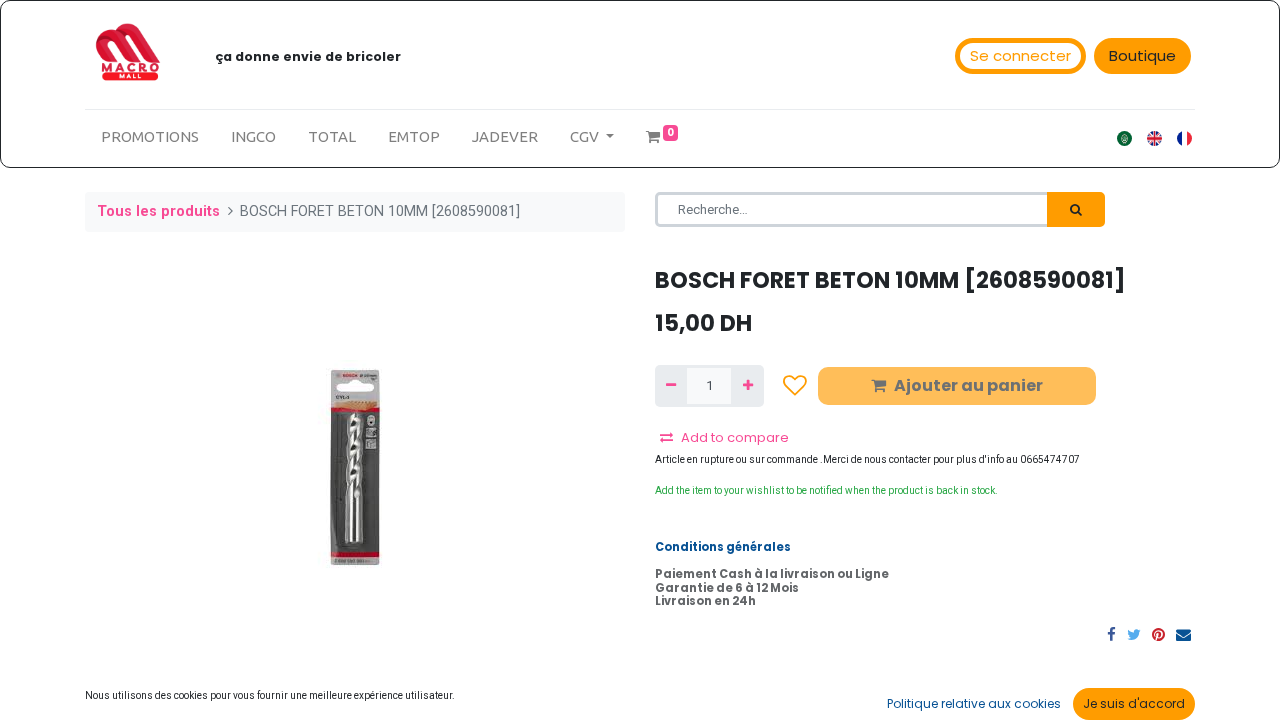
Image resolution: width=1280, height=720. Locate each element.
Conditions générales (723, 547)
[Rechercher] (1076, 210)
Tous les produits (158, 211)
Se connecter (1020, 55)
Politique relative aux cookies (974, 703)
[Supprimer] (671, 386)
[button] (795, 385)
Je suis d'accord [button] (1134, 703)
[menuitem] (150, 137)
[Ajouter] (747, 386)
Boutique (1142, 55)
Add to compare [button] (735, 437)
